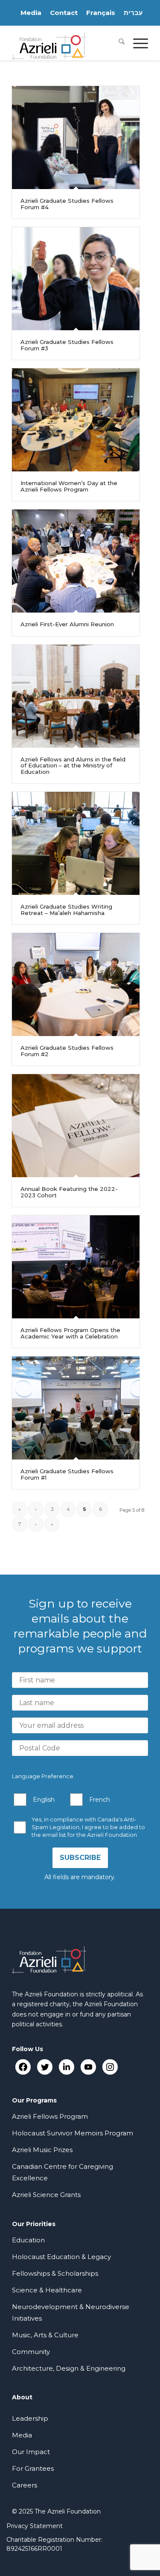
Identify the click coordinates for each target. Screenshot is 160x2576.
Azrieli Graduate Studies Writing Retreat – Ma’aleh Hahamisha (66, 909)
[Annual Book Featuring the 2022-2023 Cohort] (76, 1126)
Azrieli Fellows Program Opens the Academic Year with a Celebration (70, 1333)
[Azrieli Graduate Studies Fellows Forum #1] (76, 1408)
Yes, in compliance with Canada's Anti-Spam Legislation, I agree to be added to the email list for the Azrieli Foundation (88, 1827)
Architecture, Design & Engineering (69, 2368)
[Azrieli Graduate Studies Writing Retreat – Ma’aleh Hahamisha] (76, 843)
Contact (64, 13)
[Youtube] (88, 2067)
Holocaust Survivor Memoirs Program (73, 2133)
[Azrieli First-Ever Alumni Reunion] (76, 561)
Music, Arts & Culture (45, 2335)
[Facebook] (23, 2067)
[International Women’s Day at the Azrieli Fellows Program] (76, 420)
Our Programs (34, 2100)
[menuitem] (117, 43)
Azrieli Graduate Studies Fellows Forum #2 (67, 1051)
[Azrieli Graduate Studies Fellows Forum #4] (76, 138)
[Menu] (136, 43)
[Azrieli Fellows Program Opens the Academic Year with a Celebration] (76, 1267)
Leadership (30, 2418)
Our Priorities (34, 2224)
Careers (25, 2485)
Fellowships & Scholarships (55, 2273)
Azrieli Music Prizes (42, 2150)
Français (101, 13)
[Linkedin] (66, 2067)
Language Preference (43, 1776)
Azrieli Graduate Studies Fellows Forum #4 (67, 204)
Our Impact (31, 2452)
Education (28, 2240)
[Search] (117, 43)
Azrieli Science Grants (46, 2195)
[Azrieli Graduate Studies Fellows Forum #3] (76, 279)
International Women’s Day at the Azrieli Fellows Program (69, 486)
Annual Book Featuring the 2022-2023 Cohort (69, 1192)
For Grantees (33, 2468)
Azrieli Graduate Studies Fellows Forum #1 (67, 1474)
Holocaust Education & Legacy (61, 2257)
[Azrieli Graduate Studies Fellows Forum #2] (76, 985)
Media (31, 13)
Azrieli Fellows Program (50, 2116)
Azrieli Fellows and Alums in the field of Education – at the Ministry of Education (73, 765)
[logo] (66, 43)
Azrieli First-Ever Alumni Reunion (67, 624)
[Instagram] (110, 2067)
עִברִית (133, 13)
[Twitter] (45, 2067)
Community (31, 2352)
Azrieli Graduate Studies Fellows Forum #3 (67, 345)
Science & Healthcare (47, 2290)
